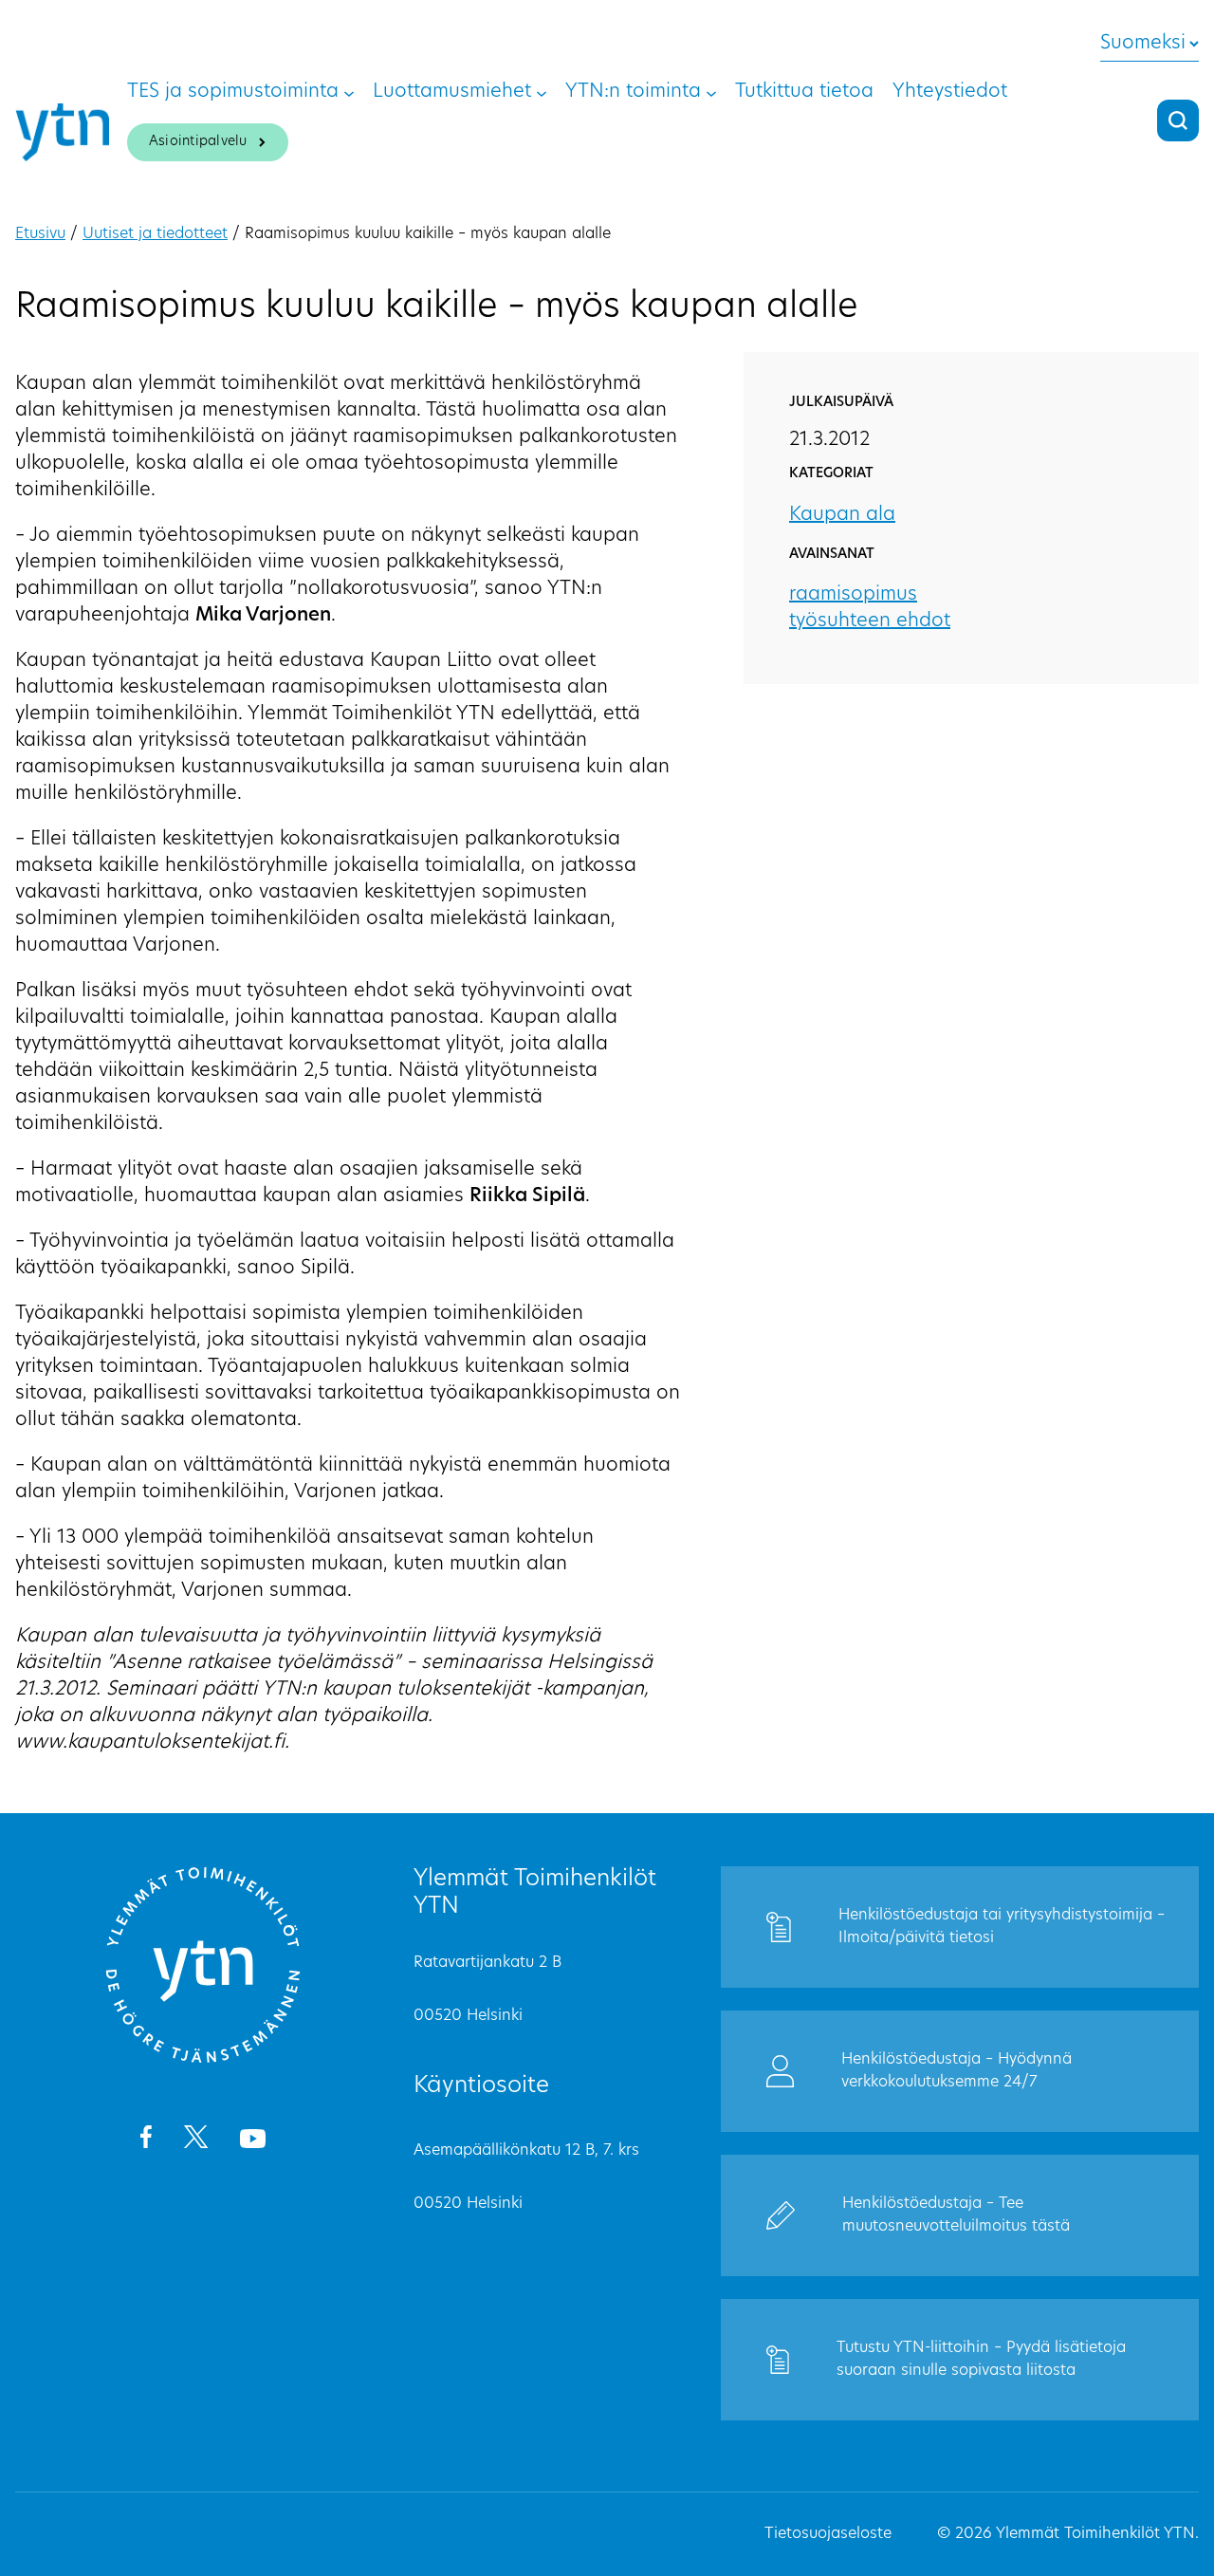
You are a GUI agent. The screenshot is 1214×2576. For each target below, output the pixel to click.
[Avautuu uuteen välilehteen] (146, 2140)
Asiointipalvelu (198, 142)
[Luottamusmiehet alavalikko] (542, 92)
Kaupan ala (842, 515)
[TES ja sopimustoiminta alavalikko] (349, 92)
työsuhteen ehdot (870, 621)
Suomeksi (1143, 44)
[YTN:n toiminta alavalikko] (711, 92)
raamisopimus (853, 595)
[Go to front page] (203, 2060)
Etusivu (40, 234)
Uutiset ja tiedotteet (155, 234)
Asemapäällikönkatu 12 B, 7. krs (526, 2151)
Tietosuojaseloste (828, 2534)
